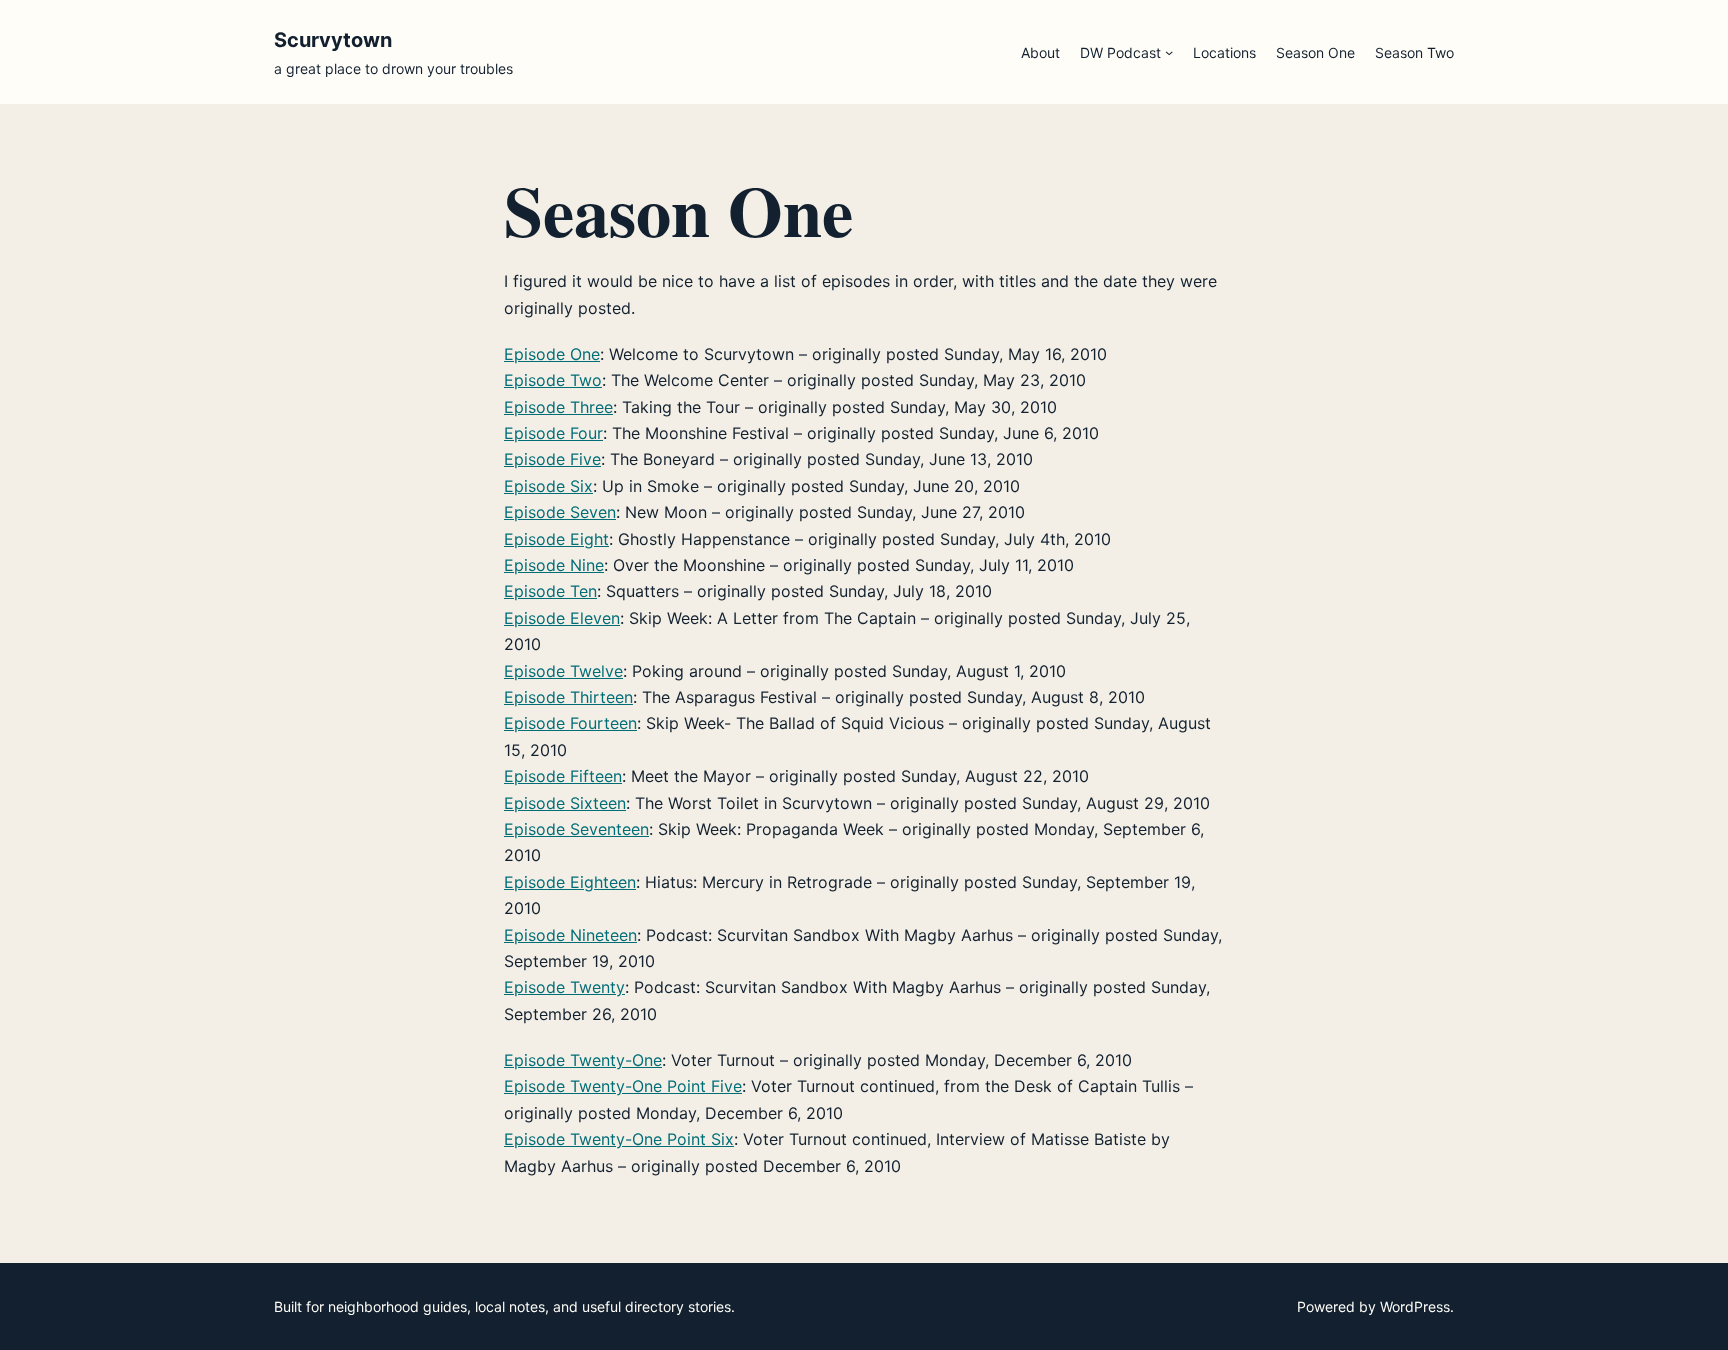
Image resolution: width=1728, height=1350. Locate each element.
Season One (1315, 52)
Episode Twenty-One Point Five (623, 1086)
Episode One (552, 354)
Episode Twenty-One (583, 1060)
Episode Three (558, 407)
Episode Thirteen (568, 697)
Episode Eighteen (570, 882)
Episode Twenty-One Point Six (619, 1139)
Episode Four (553, 433)
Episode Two (553, 380)
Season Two (1414, 52)
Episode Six (548, 486)
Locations (1224, 52)
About (1040, 52)
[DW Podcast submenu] (1169, 52)
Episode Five (552, 459)
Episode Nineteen (570, 935)
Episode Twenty (564, 987)
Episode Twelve (563, 671)
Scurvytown (333, 40)
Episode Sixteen (565, 803)
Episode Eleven (562, 618)
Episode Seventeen (576, 829)
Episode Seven (560, 512)
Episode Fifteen (563, 776)
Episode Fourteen (570, 723)
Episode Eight (556, 539)
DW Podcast (1120, 52)
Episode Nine (554, 565)
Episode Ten (550, 591)
